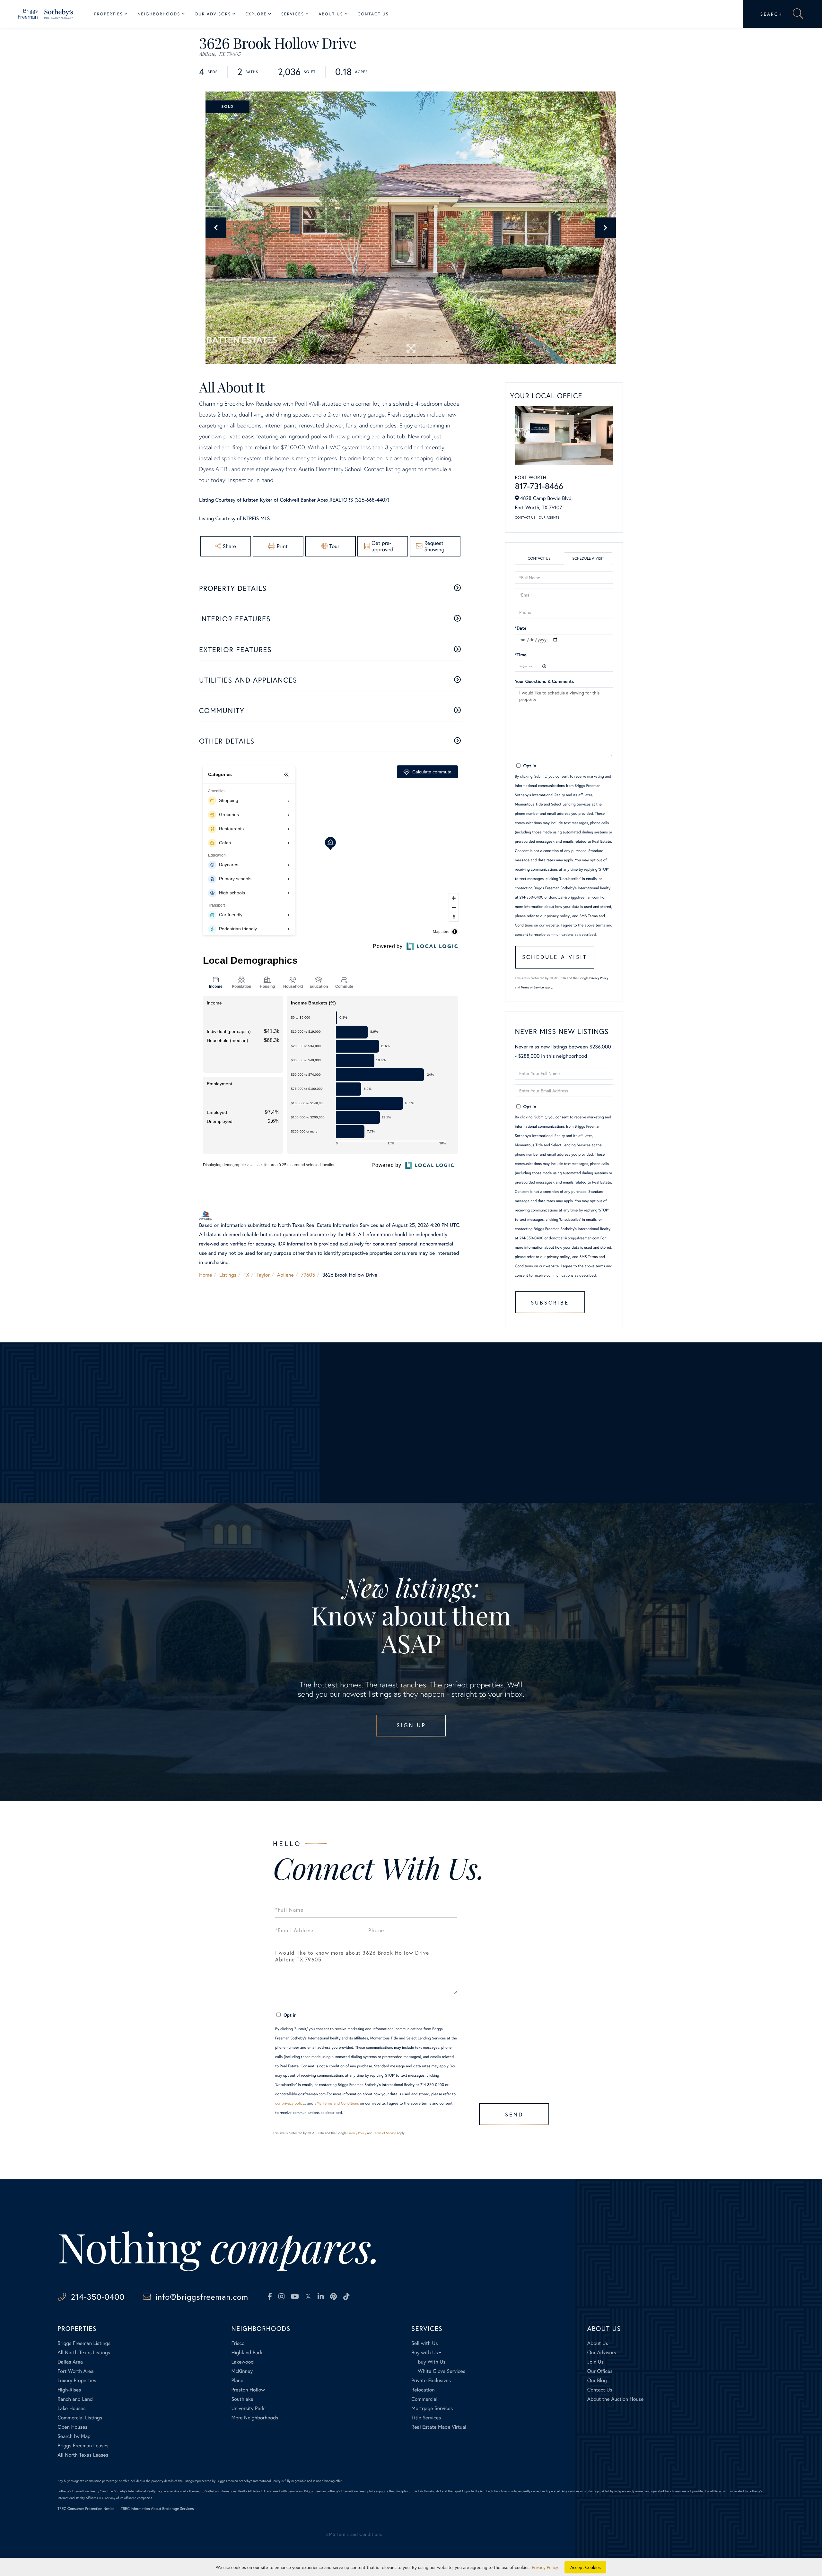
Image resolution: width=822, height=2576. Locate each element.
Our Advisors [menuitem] (213, 14)
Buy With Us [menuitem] (432, 2362)
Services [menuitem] (293, 14)
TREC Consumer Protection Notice (86, 2509)
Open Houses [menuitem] (72, 2427)
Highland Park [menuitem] (247, 2352)
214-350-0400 (98, 2297)
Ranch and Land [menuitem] (75, 2399)
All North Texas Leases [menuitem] (83, 2455)
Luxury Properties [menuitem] (77, 2380)
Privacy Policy (599, 978)
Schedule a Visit (588, 559)
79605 (308, 1275)
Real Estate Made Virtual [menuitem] (439, 2427)
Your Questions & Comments (545, 681)
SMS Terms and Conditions (337, 2103)
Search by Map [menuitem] (74, 2436)
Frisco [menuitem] (238, 2343)
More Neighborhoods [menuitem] (255, 2418)
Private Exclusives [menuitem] (431, 2380)
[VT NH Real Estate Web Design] (740, 2540)
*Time (521, 655)
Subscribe (550, 1302)
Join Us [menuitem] (595, 2362)
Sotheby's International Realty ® (79, 2491)
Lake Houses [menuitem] (71, 2408)
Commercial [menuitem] (424, 2399)
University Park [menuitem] (248, 2408)
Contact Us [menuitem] (373, 14)
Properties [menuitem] (109, 14)
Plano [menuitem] (237, 2380)
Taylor (263, 1275)
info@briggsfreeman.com (202, 2297)
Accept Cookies (586, 2567)
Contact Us (525, 517)
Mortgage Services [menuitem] (432, 2408)
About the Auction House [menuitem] (616, 2399)
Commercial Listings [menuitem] (80, 2418)
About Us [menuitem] (331, 14)
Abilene (285, 1275)
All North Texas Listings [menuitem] (84, 2352)
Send (514, 2114)
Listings (228, 1275)
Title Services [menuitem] (426, 2418)
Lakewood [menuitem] (242, 2362)
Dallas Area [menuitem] (70, 2362)
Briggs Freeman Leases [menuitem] (83, 2446)
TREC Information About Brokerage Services (157, 2509)
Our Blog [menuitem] (597, 2380)
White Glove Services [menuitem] (442, 2371)
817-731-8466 (539, 486)
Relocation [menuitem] (423, 2390)
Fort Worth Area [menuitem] (75, 2371)
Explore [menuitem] (256, 14)
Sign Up (411, 1725)
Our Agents (549, 517)
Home (205, 1275)
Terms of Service (532, 987)
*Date (521, 628)
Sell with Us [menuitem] (424, 2343)
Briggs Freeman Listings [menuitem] (84, 2343)
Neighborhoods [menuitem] (159, 14)
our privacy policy (555, 916)
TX (247, 1275)
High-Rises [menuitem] (69, 2390)
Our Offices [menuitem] (600, 2371)
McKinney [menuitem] (242, 2371)
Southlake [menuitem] (242, 2399)
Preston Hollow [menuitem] (248, 2390)
